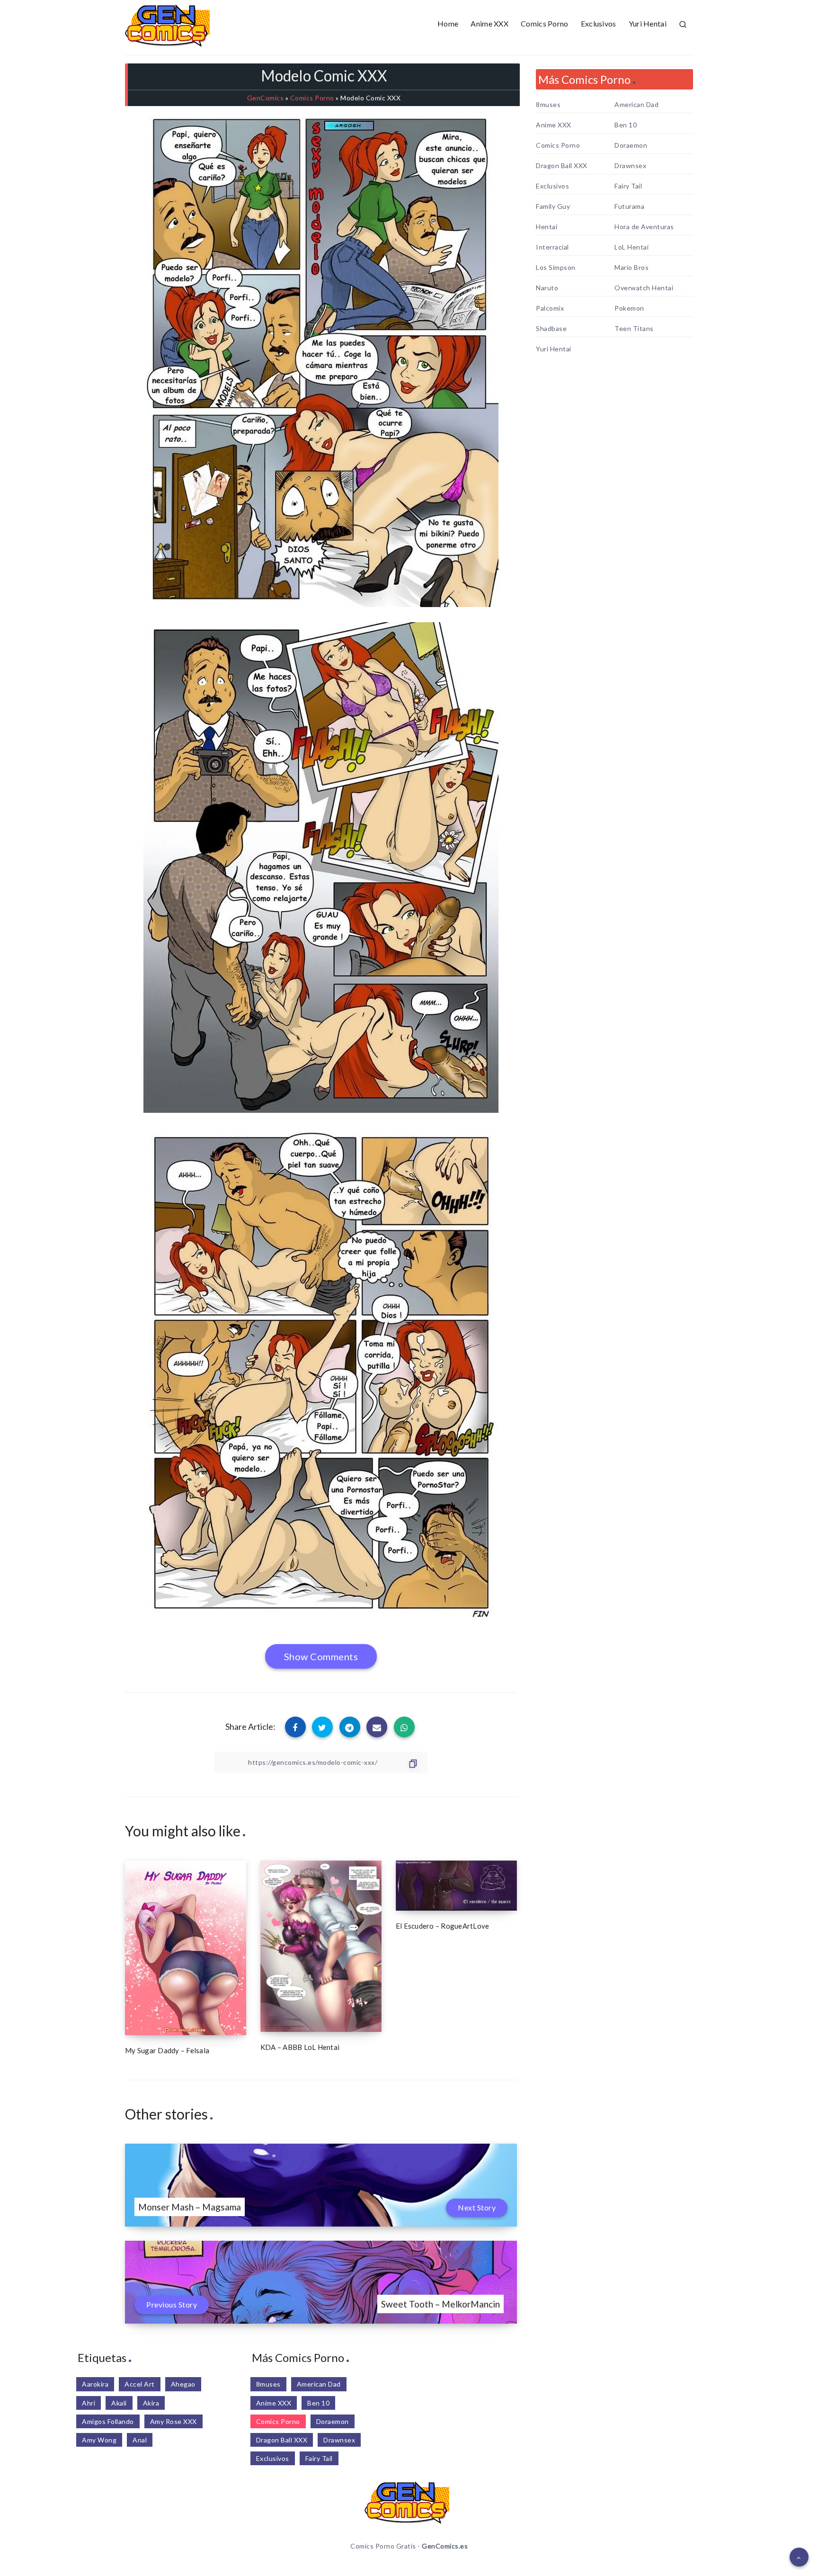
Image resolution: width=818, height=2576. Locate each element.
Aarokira (95, 2384)
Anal (140, 2440)
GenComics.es (445, 2546)
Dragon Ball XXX (562, 166)
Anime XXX (489, 23)
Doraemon (631, 145)
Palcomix (550, 308)
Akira (151, 2403)
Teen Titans (634, 329)
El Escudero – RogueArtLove (443, 1926)
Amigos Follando (108, 2421)
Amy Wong (99, 2440)
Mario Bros (631, 268)
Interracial (552, 247)
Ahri (89, 2403)
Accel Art (140, 2384)
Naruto (547, 288)
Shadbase (551, 329)
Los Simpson (556, 268)
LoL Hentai (631, 247)
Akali (119, 2403)
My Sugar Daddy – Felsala (167, 2050)
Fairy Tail (628, 186)
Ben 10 (626, 125)
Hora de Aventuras (644, 227)
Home (448, 23)
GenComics (266, 98)
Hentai (547, 227)
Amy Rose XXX (173, 2421)
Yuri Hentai (648, 23)
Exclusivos (599, 23)
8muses (548, 105)
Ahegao (183, 2384)
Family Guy (553, 206)
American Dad (636, 105)
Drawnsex (630, 166)
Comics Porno (545, 23)
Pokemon (629, 308)
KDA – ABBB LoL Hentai (300, 2047)
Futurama (629, 206)
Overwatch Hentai (644, 288)
